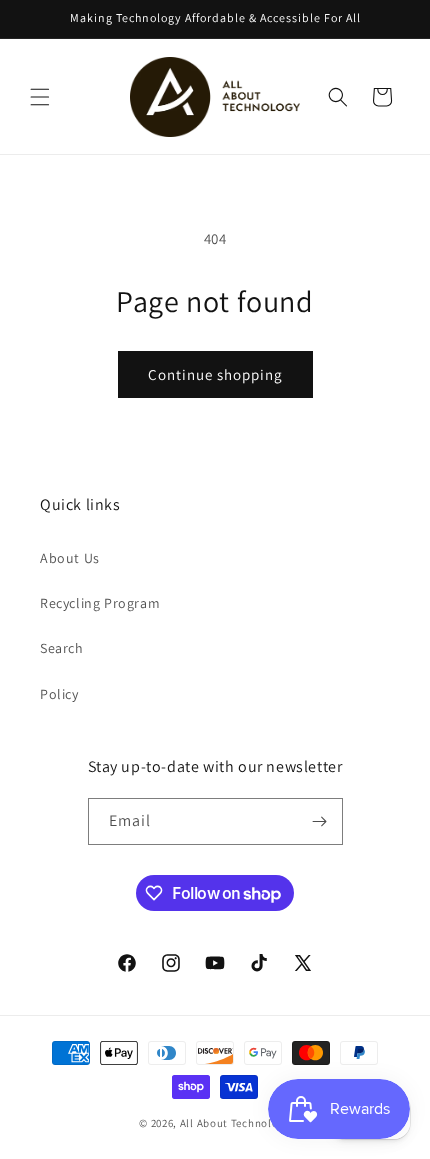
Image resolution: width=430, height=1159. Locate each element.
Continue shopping (215, 374)
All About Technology (235, 1123)
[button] (40, 97)
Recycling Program (100, 603)
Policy (59, 694)
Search (62, 648)
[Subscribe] (320, 821)
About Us (70, 558)
